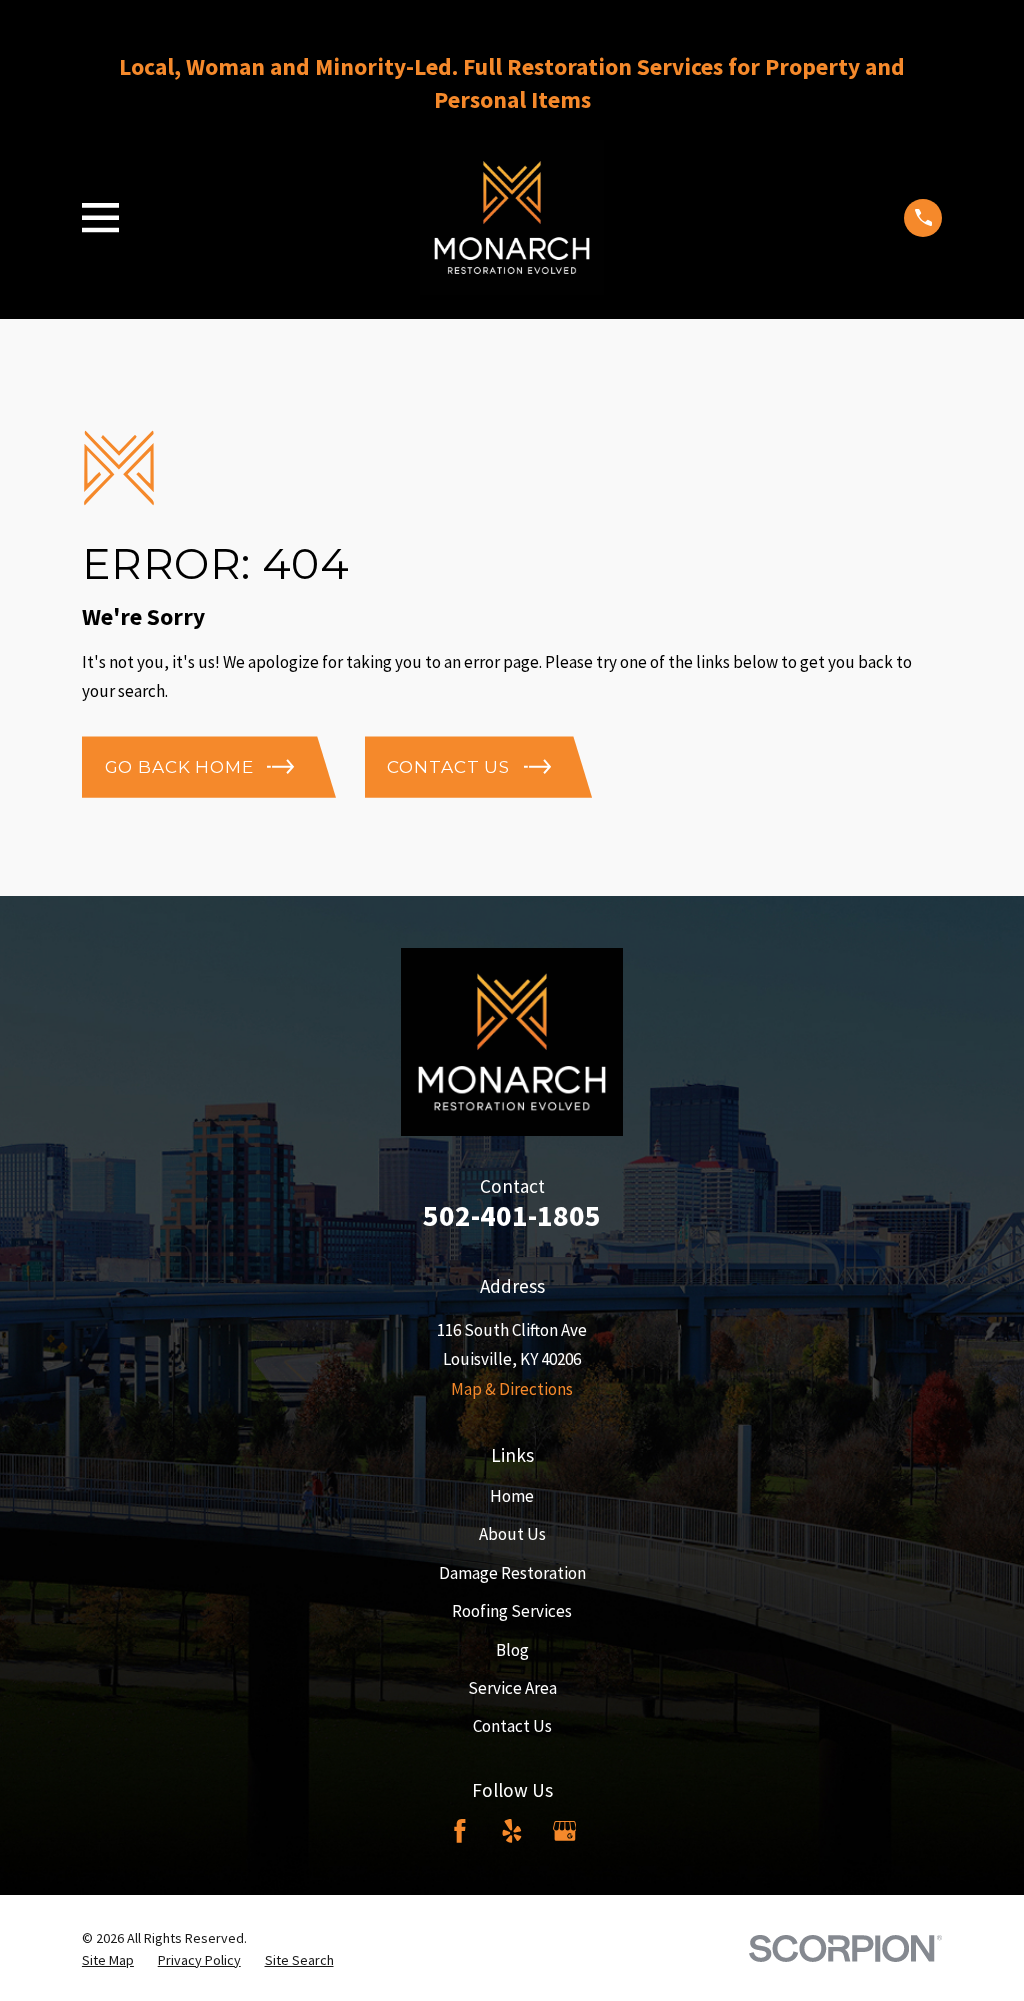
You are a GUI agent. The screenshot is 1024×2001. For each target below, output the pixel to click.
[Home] (512, 217)
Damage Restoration (512, 1573)
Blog (512, 1650)
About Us (512, 1534)
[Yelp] (512, 1831)
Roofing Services (512, 1611)
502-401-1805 (512, 1215)
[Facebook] (460, 1831)
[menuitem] (108, 1961)
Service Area (512, 1688)
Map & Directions (512, 1389)
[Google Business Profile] (565, 1831)
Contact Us (512, 1726)
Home (512, 1496)
